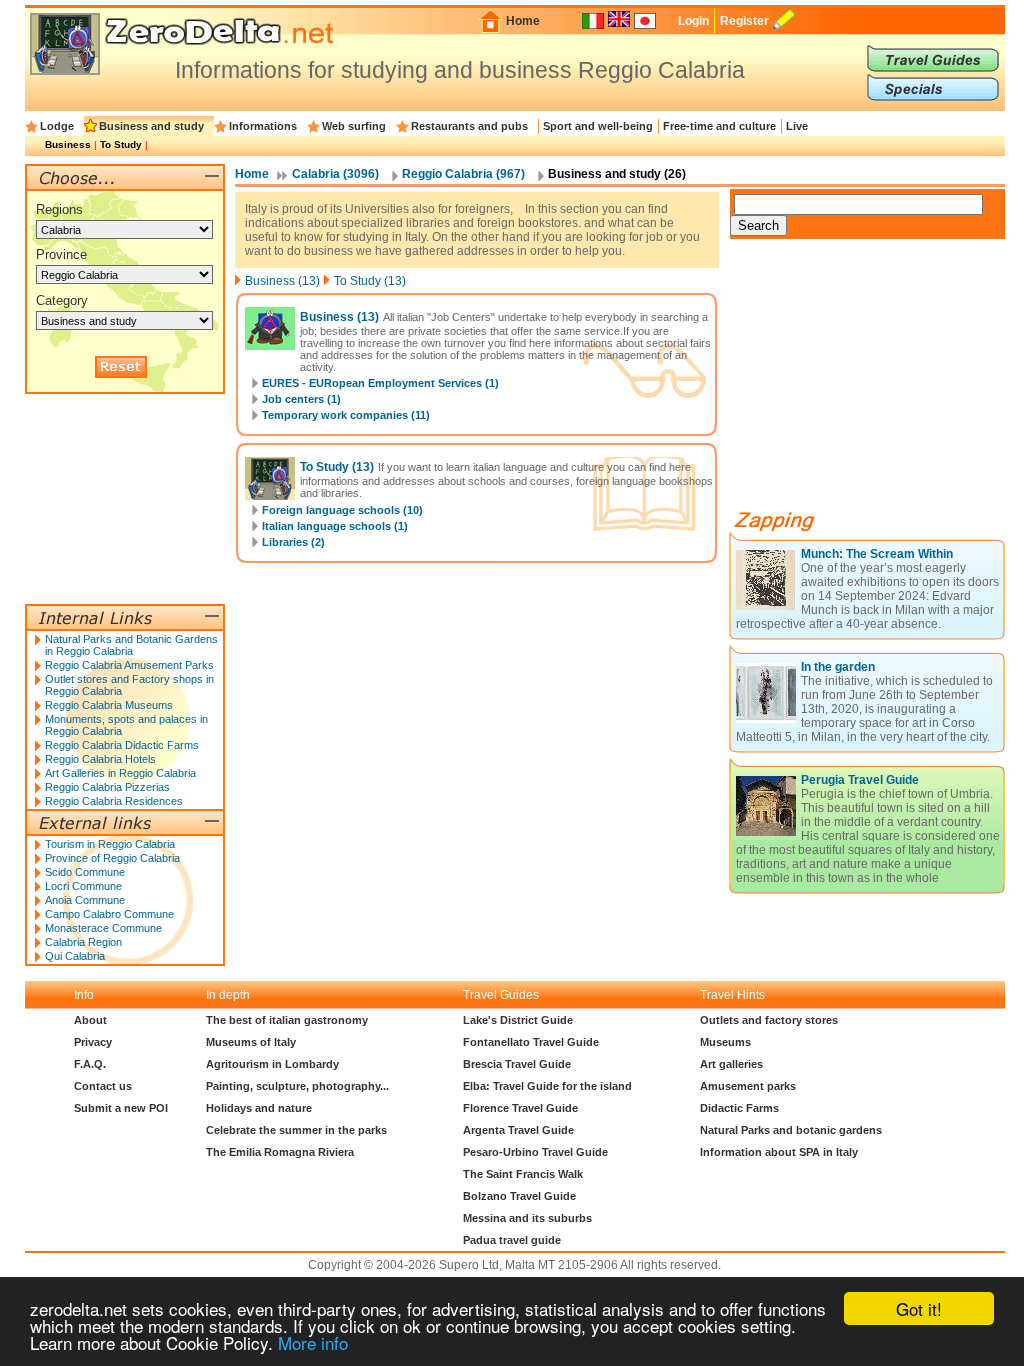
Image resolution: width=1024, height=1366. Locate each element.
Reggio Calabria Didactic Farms (122, 745)
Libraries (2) (293, 542)
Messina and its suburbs (527, 1218)
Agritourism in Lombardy (272, 1064)
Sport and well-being (598, 126)
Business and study (151, 126)
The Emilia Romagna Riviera (280, 1152)
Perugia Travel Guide (860, 780)
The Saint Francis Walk (523, 1174)
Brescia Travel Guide (517, 1064)
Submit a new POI (121, 1108)
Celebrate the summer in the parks (296, 1130)
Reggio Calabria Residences (114, 801)
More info (313, 1342)
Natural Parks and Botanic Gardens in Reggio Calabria (131, 645)
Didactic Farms (739, 1108)
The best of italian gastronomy (287, 1020)
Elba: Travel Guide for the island (547, 1086)
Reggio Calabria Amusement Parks (129, 665)
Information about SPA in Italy (779, 1152)
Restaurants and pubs (469, 126)
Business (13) (282, 281)
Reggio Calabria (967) (463, 174)
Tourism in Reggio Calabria (110, 844)
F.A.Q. (90, 1064)
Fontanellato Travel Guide (531, 1042)
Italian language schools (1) (335, 526)
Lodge (57, 126)
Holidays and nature (259, 1108)
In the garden (838, 667)
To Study (121, 144)
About (90, 1020)
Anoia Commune (85, 900)
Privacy (93, 1042)
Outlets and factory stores (769, 1020)
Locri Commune (83, 886)
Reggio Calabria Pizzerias (107, 787)
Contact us (103, 1086)
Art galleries (731, 1064)
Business (68, 144)
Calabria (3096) (335, 174)
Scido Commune (85, 872)
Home (523, 21)
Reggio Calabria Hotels (100, 759)
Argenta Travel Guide (518, 1130)
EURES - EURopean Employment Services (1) (380, 383)
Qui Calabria (75, 956)
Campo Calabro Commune (109, 914)
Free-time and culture (719, 126)
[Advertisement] (880, 382)
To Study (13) (370, 281)
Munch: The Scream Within (877, 554)
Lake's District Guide (518, 1020)
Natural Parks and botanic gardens (791, 1130)
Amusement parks (748, 1086)
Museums (725, 1042)
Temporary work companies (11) (346, 415)
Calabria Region (83, 942)
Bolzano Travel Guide (519, 1196)
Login (693, 21)
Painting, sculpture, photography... (297, 1086)
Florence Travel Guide (520, 1108)
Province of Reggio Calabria (112, 858)
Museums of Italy (251, 1042)
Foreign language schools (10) (342, 510)
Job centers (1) (301, 399)
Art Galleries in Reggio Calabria (120, 773)
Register (744, 21)
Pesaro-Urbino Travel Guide (535, 1152)
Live (797, 126)
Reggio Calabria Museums (109, 705)
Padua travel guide (512, 1240)
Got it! (919, 1308)
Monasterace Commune (103, 928)
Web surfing (354, 126)
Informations (263, 126)
